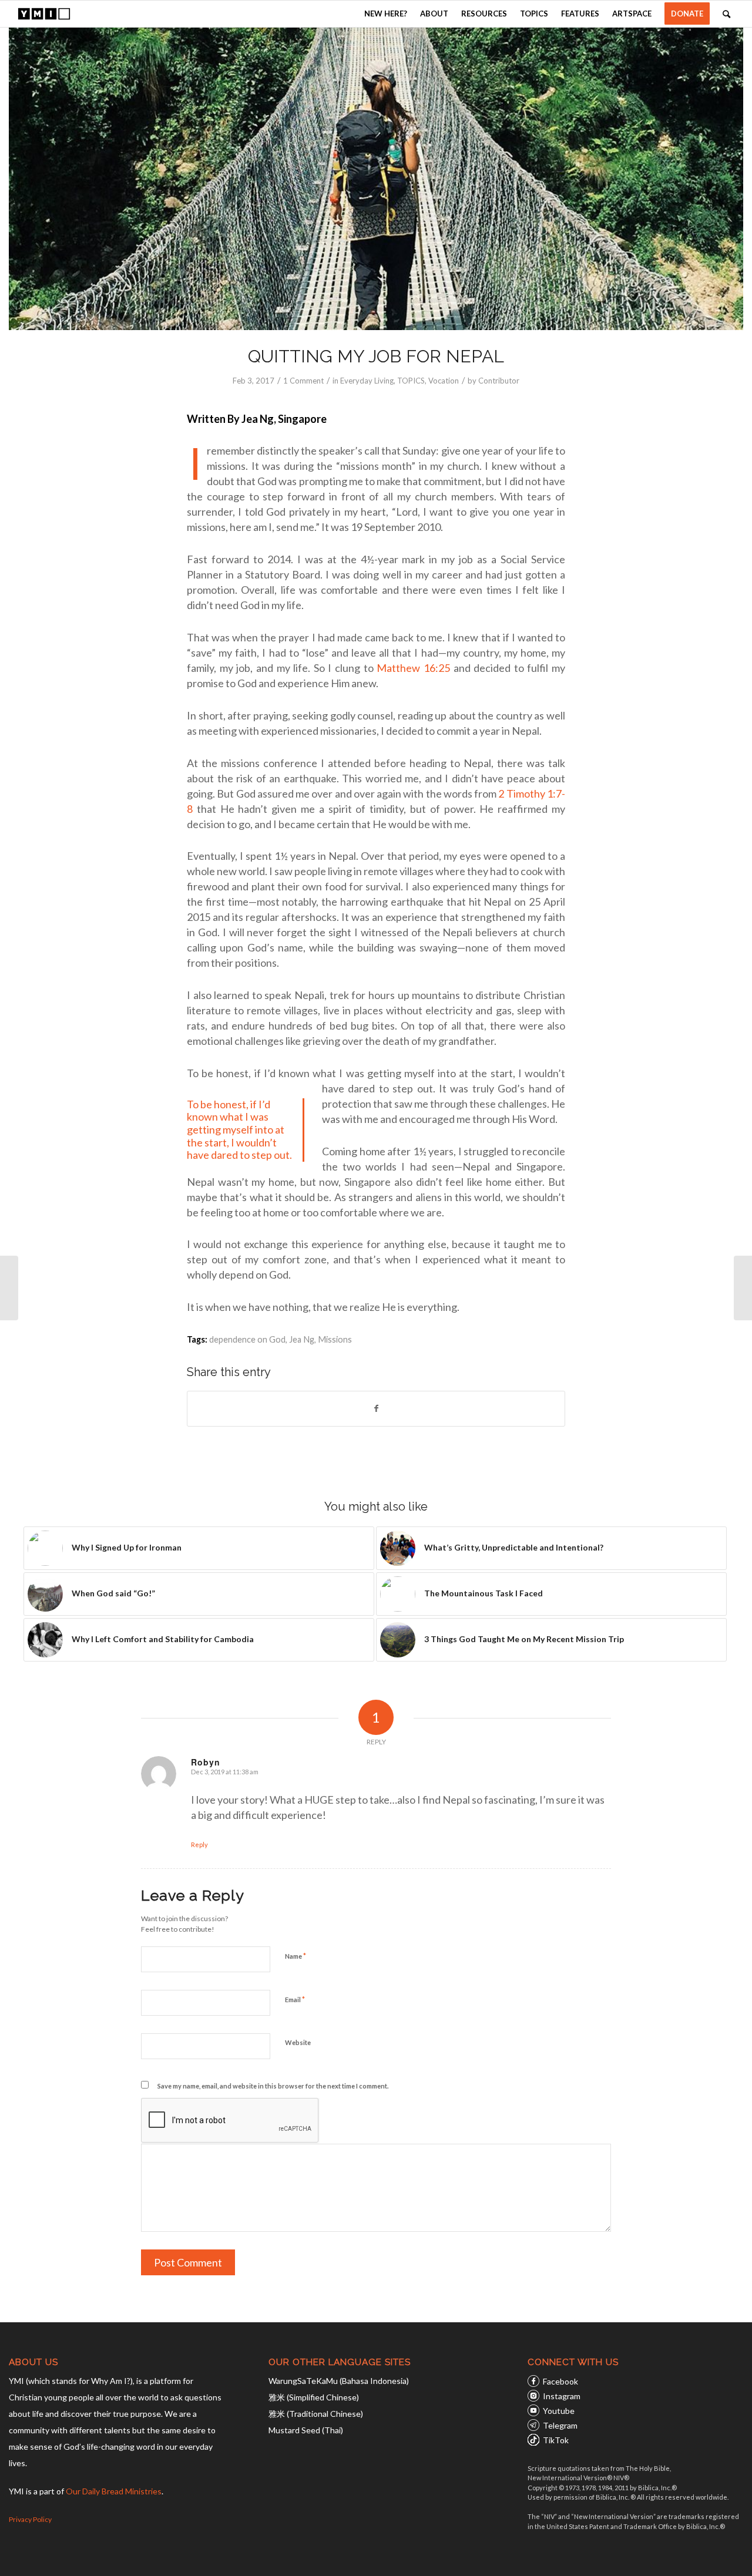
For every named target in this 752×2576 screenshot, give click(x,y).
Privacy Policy (30, 2519)
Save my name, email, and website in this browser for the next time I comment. (273, 2086)
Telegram (560, 2425)
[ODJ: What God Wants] (9, 1288)
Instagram (562, 2396)
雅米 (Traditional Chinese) (316, 2414)
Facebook (560, 2381)
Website (298, 2042)
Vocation (444, 381)
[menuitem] (386, 14)
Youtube (559, 2411)
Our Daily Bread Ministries (114, 2491)
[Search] (726, 14)
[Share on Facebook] (376, 1408)
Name (296, 1956)
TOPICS (411, 381)
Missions (335, 1339)
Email (295, 1999)
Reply (199, 1844)
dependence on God (247, 1339)
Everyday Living (367, 381)
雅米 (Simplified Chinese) (314, 2397)
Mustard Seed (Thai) (306, 2430)
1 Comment (303, 381)
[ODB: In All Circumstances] (743, 1288)
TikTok (556, 2440)
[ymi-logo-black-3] (44, 14)
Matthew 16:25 (413, 668)
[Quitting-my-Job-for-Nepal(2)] (376, 179)
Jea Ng (302, 1339)
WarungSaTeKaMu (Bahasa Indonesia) (339, 2381)
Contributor (499, 381)
